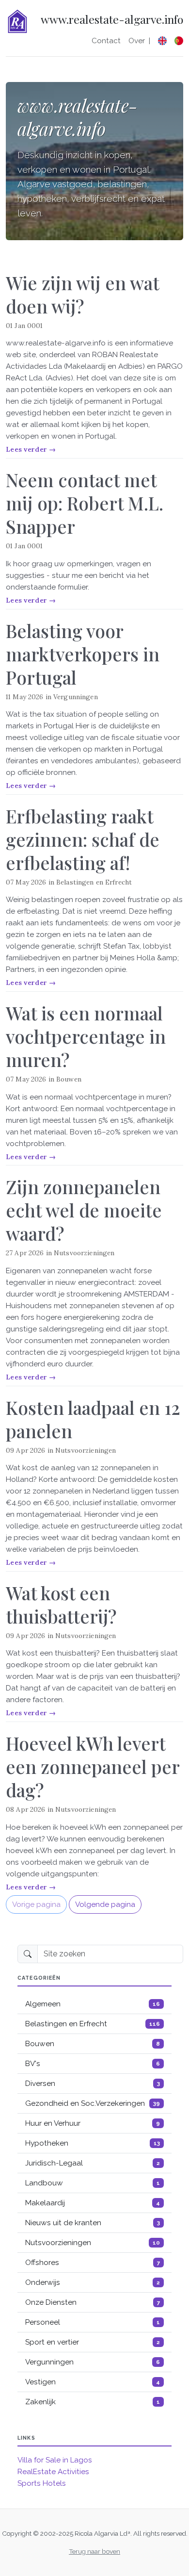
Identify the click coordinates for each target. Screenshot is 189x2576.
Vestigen (93, 2382)
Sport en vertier (93, 2342)
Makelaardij (93, 2203)
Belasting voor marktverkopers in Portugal (83, 654)
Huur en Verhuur (93, 2123)
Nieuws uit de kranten (93, 2223)
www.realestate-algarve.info (112, 20)
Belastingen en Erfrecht (94, 882)
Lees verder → (31, 449)
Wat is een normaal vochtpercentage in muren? (86, 1036)
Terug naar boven (94, 2551)
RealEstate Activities (53, 2472)
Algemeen (93, 2004)
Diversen (93, 2084)
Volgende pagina (105, 1904)
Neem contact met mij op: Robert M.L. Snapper (85, 503)
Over (137, 41)
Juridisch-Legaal (93, 2163)
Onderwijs (93, 2282)
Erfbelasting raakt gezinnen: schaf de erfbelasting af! (83, 839)
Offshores (93, 2263)
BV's (93, 2064)
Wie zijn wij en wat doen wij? (82, 294)
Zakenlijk (93, 2402)
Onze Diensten (93, 2302)
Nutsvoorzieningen (84, 1253)
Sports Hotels (42, 2483)
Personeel (93, 2322)
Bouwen (69, 1079)
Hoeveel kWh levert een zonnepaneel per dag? (93, 1766)
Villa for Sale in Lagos (55, 2460)
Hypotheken (93, 2143)
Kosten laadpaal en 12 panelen (93, 1419)
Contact (106, 41)
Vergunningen (76, 697)
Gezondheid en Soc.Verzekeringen (93, 2103)
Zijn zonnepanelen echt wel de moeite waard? (84, 1210)
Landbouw (93, 2183)
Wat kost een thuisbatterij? (61, 1604)
